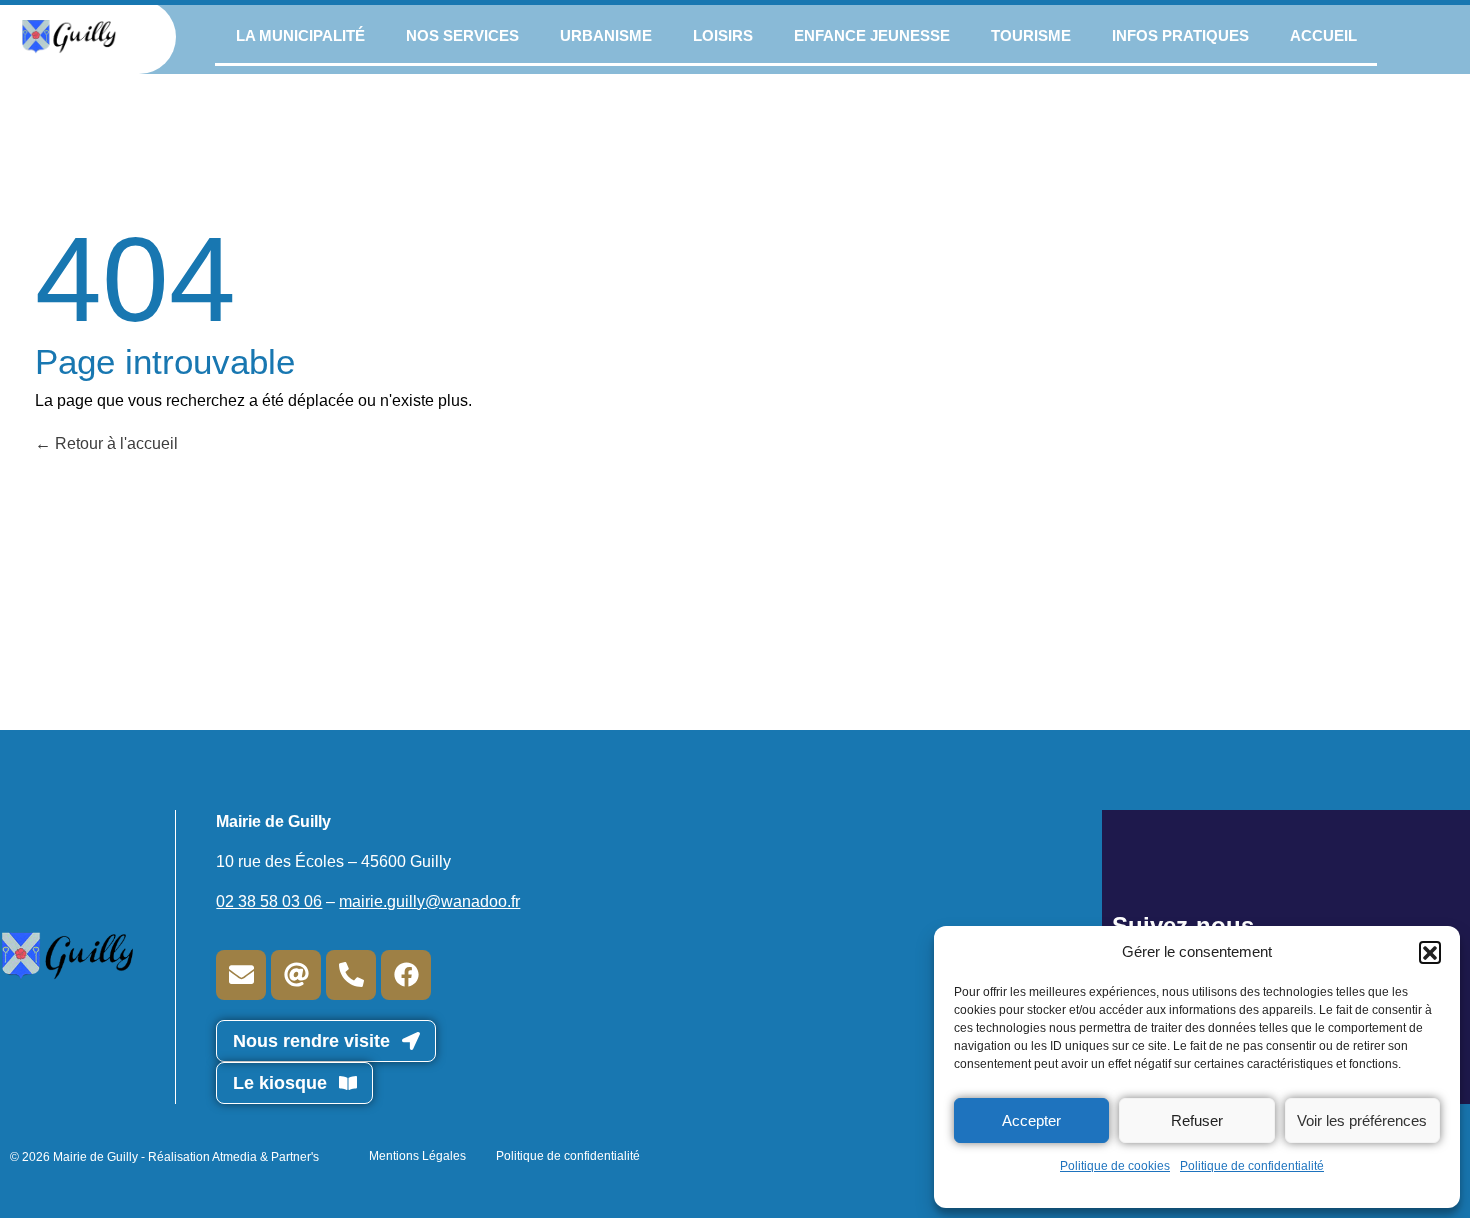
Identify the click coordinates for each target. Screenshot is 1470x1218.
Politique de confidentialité (1252, 1166)
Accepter (1031, 1120)
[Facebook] (406, 975)
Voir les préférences (1362, 1120)
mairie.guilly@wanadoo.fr (429, 901)
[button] (1430, 952)
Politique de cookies (1115, 1166)
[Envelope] (241, 975)
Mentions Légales (417, 1156)
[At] (296, 975)
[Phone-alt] (351, 975)
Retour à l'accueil (114, 443)
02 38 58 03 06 (269, 901)
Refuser (1197, 1120)
